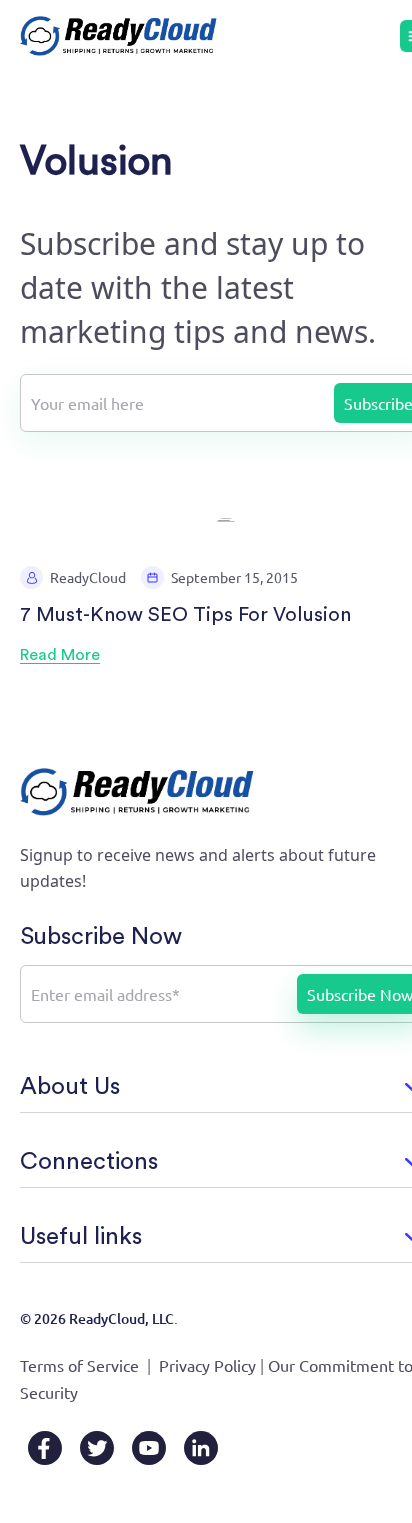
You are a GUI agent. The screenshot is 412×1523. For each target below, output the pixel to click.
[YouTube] (149, 1448)
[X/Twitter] (97, 1448)
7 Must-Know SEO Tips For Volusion (185, 615)
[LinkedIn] (201, 1448)
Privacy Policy (207, 1365)
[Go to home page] (119, 36)
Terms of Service (79, 1365)
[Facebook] (45, 1448)
